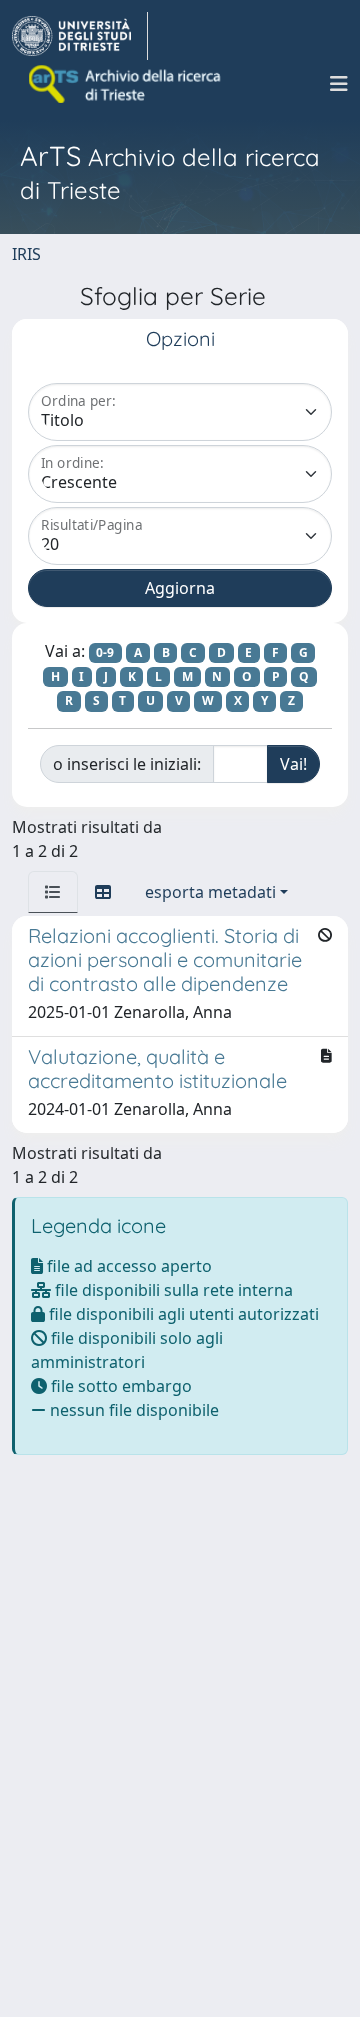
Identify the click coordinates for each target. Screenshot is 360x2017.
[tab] (53, 892)
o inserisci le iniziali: (127, 764)
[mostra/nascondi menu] (339, 84)
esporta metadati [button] (210, 892)
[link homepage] (80, 36)
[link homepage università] (126, 84)
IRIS (26, 254)
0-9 (105, 652)
